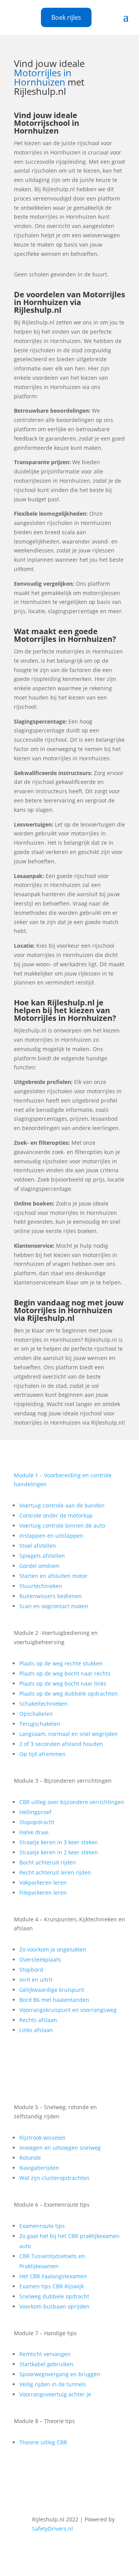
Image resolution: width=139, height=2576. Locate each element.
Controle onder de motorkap (56, 1515)
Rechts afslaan (38, 2020)
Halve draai (34, 1832)
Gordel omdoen (39, 1566)
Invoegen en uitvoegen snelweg (60, 2148)
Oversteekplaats (40, 1959)
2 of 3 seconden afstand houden (61, 1744)
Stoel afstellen (38, 1546)
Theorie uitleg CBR (43, 2442)
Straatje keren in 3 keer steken (59, 1842)
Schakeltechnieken (43, 1704)
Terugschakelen (40, 1724)
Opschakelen (36, 1714)
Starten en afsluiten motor (53, 1576)
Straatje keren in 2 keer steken (59, 1852)
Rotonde (30, 2158)
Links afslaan (36, 2030)
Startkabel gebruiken (46, 2364)
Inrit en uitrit (36, 1980)
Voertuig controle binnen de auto (62, 1526)
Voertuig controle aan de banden (62, 1505)
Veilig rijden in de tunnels (53, 2384)
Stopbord (31, 1970)
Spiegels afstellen (42, 1556)
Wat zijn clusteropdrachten (54, 2178)
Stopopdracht (37, 1822)
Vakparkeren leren (43, 1882)
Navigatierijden (39, 2168)
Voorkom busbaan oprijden (54, 2306)
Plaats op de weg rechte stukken (61, 1663)
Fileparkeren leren (43, 1893)
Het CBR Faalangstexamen (53, 2276)
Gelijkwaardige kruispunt (52, 1990)
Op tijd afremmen (42, 1754)
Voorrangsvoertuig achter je (55, 2394)
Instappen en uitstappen (51, 1536)
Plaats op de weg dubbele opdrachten (69, 1694)
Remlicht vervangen (45, 2354)
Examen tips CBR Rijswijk (52, 2286)
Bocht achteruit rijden (48, 1862)
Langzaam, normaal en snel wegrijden (69, 1734)
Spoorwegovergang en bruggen (60, 2374)
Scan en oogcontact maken (54, 1606)
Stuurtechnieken (41, 1586)
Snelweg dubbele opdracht (54, 2296)
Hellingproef (35, 1812)
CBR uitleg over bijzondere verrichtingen (72, 1802)
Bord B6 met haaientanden (54, 2000)
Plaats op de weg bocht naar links (63, 1683)
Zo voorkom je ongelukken (53, 1949)
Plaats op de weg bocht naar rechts (65, 1673)
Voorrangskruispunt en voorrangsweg (68, 2010)
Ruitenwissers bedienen (51, 1596)
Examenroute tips (42, 2226)
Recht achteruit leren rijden (55, 1872)
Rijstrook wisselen (42, 2138)
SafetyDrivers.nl (53, 2529)
